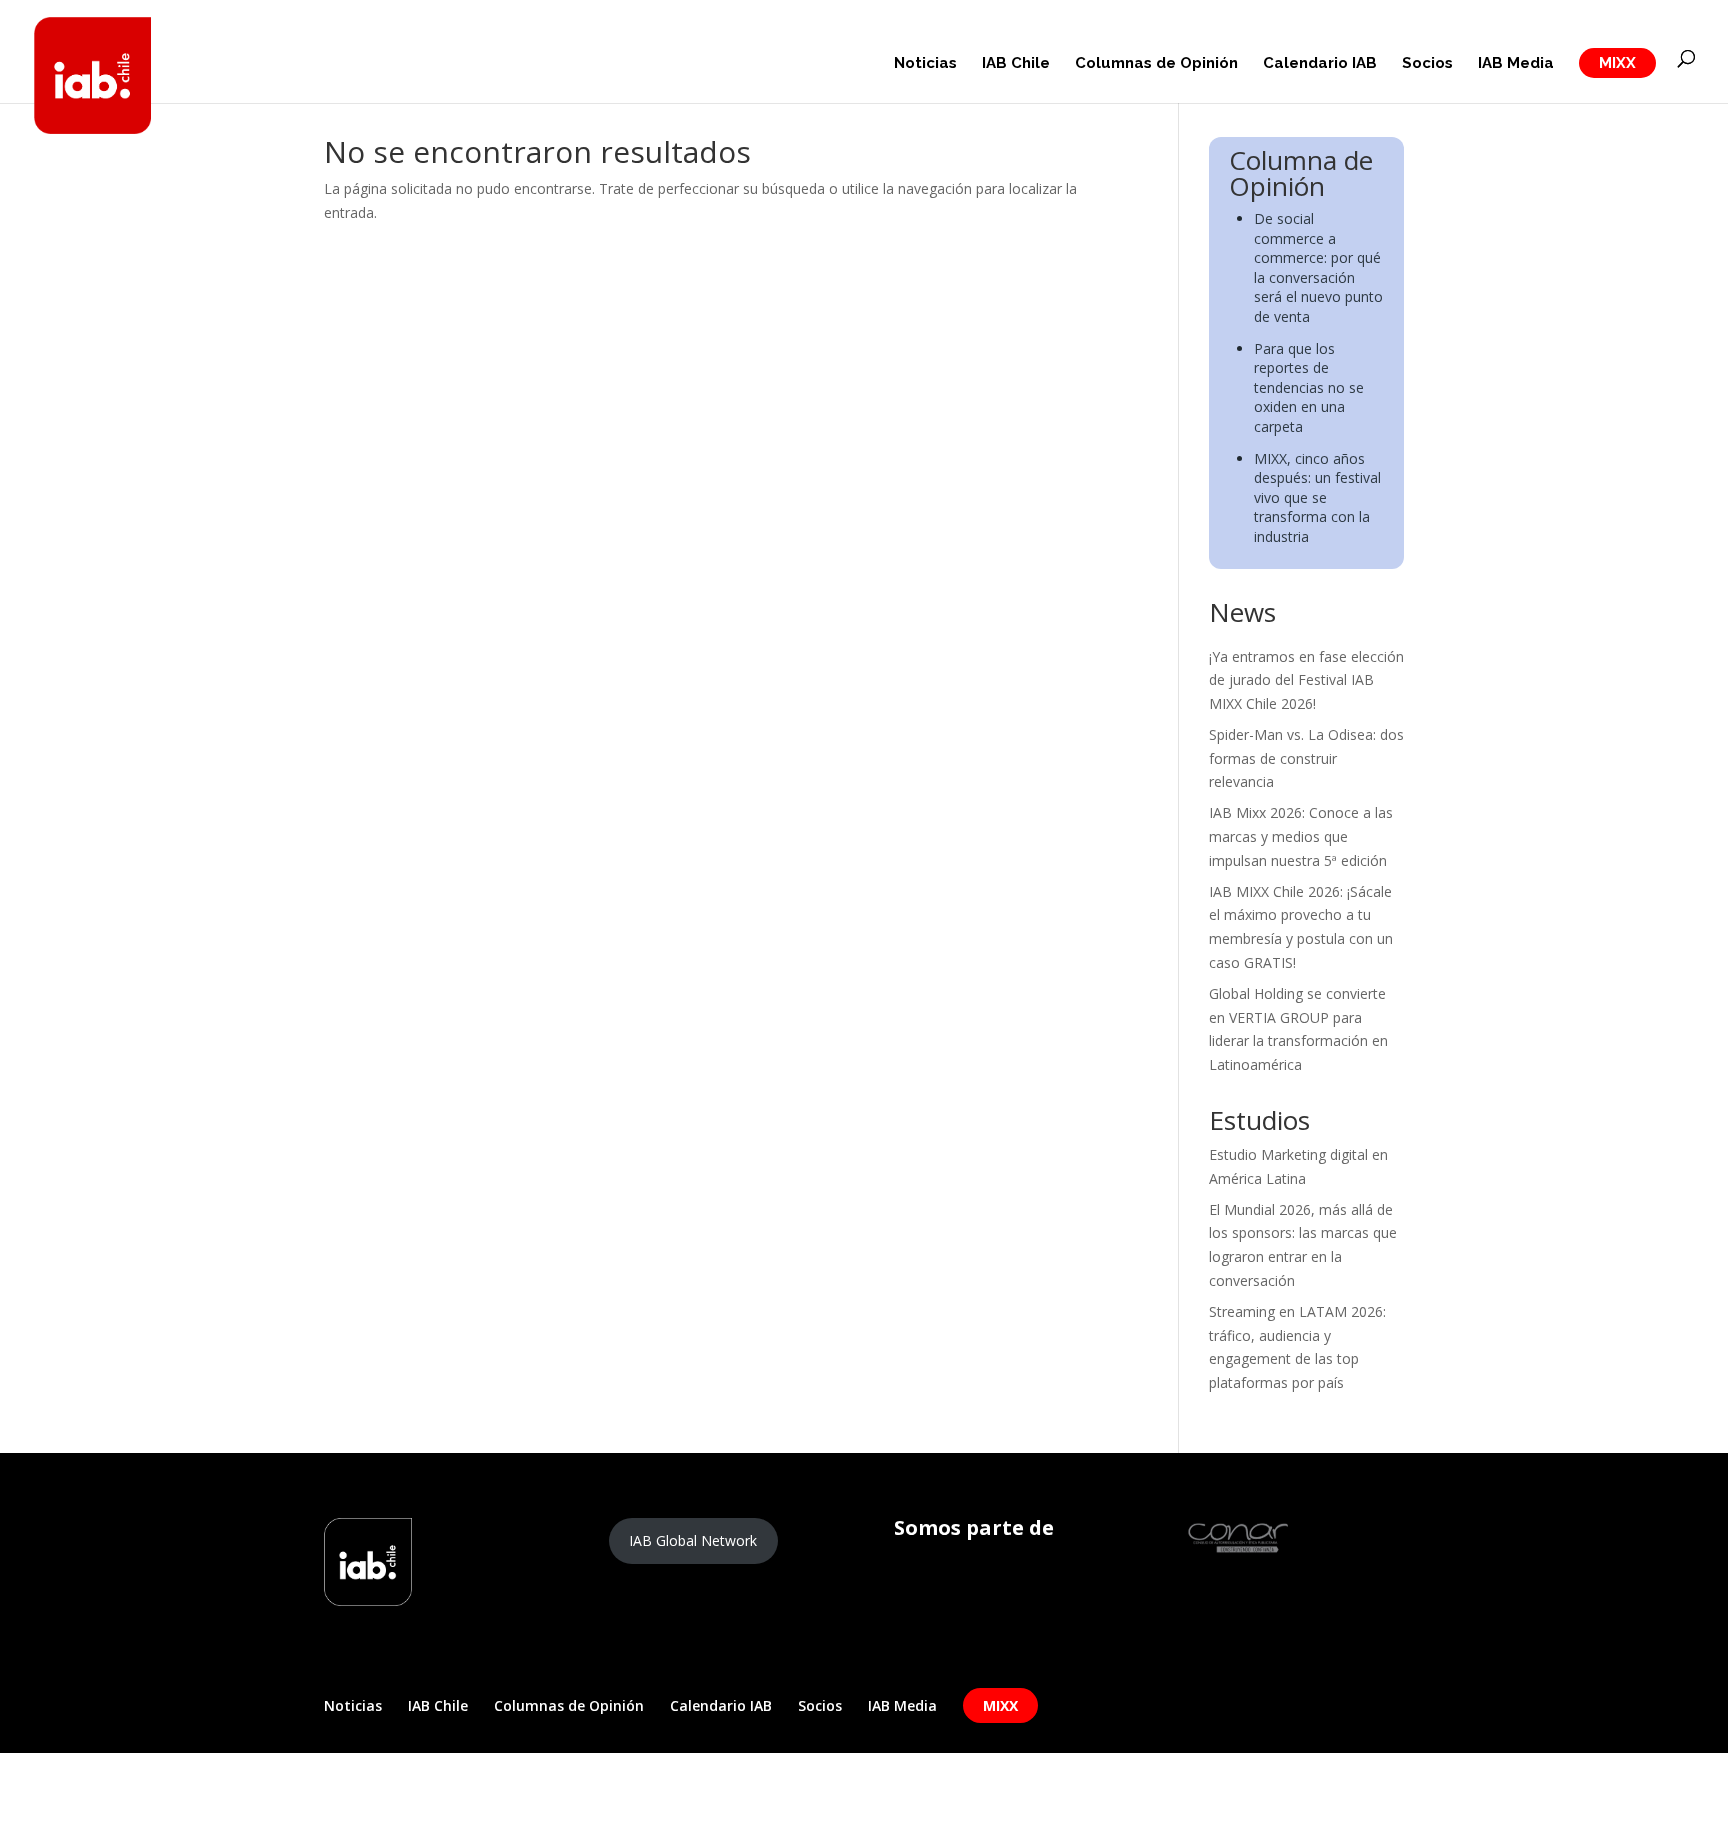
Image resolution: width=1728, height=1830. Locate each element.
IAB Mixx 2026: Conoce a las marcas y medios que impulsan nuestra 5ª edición (1301, 836)
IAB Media (1516, 64)
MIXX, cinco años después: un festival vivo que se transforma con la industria (1317, 497)
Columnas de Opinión (1156, 64)
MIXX (1617, 63)
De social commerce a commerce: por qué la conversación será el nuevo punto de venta (1318, 267)
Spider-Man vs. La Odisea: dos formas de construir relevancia (1306, 758)
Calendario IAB (1320, 64)
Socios (1427, 64)
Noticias (925, 64)
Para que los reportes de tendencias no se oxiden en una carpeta (1309, 387)
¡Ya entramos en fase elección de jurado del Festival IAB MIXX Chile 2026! (1306, 680)
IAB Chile (1016, 64)
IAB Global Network (693, 1540)
